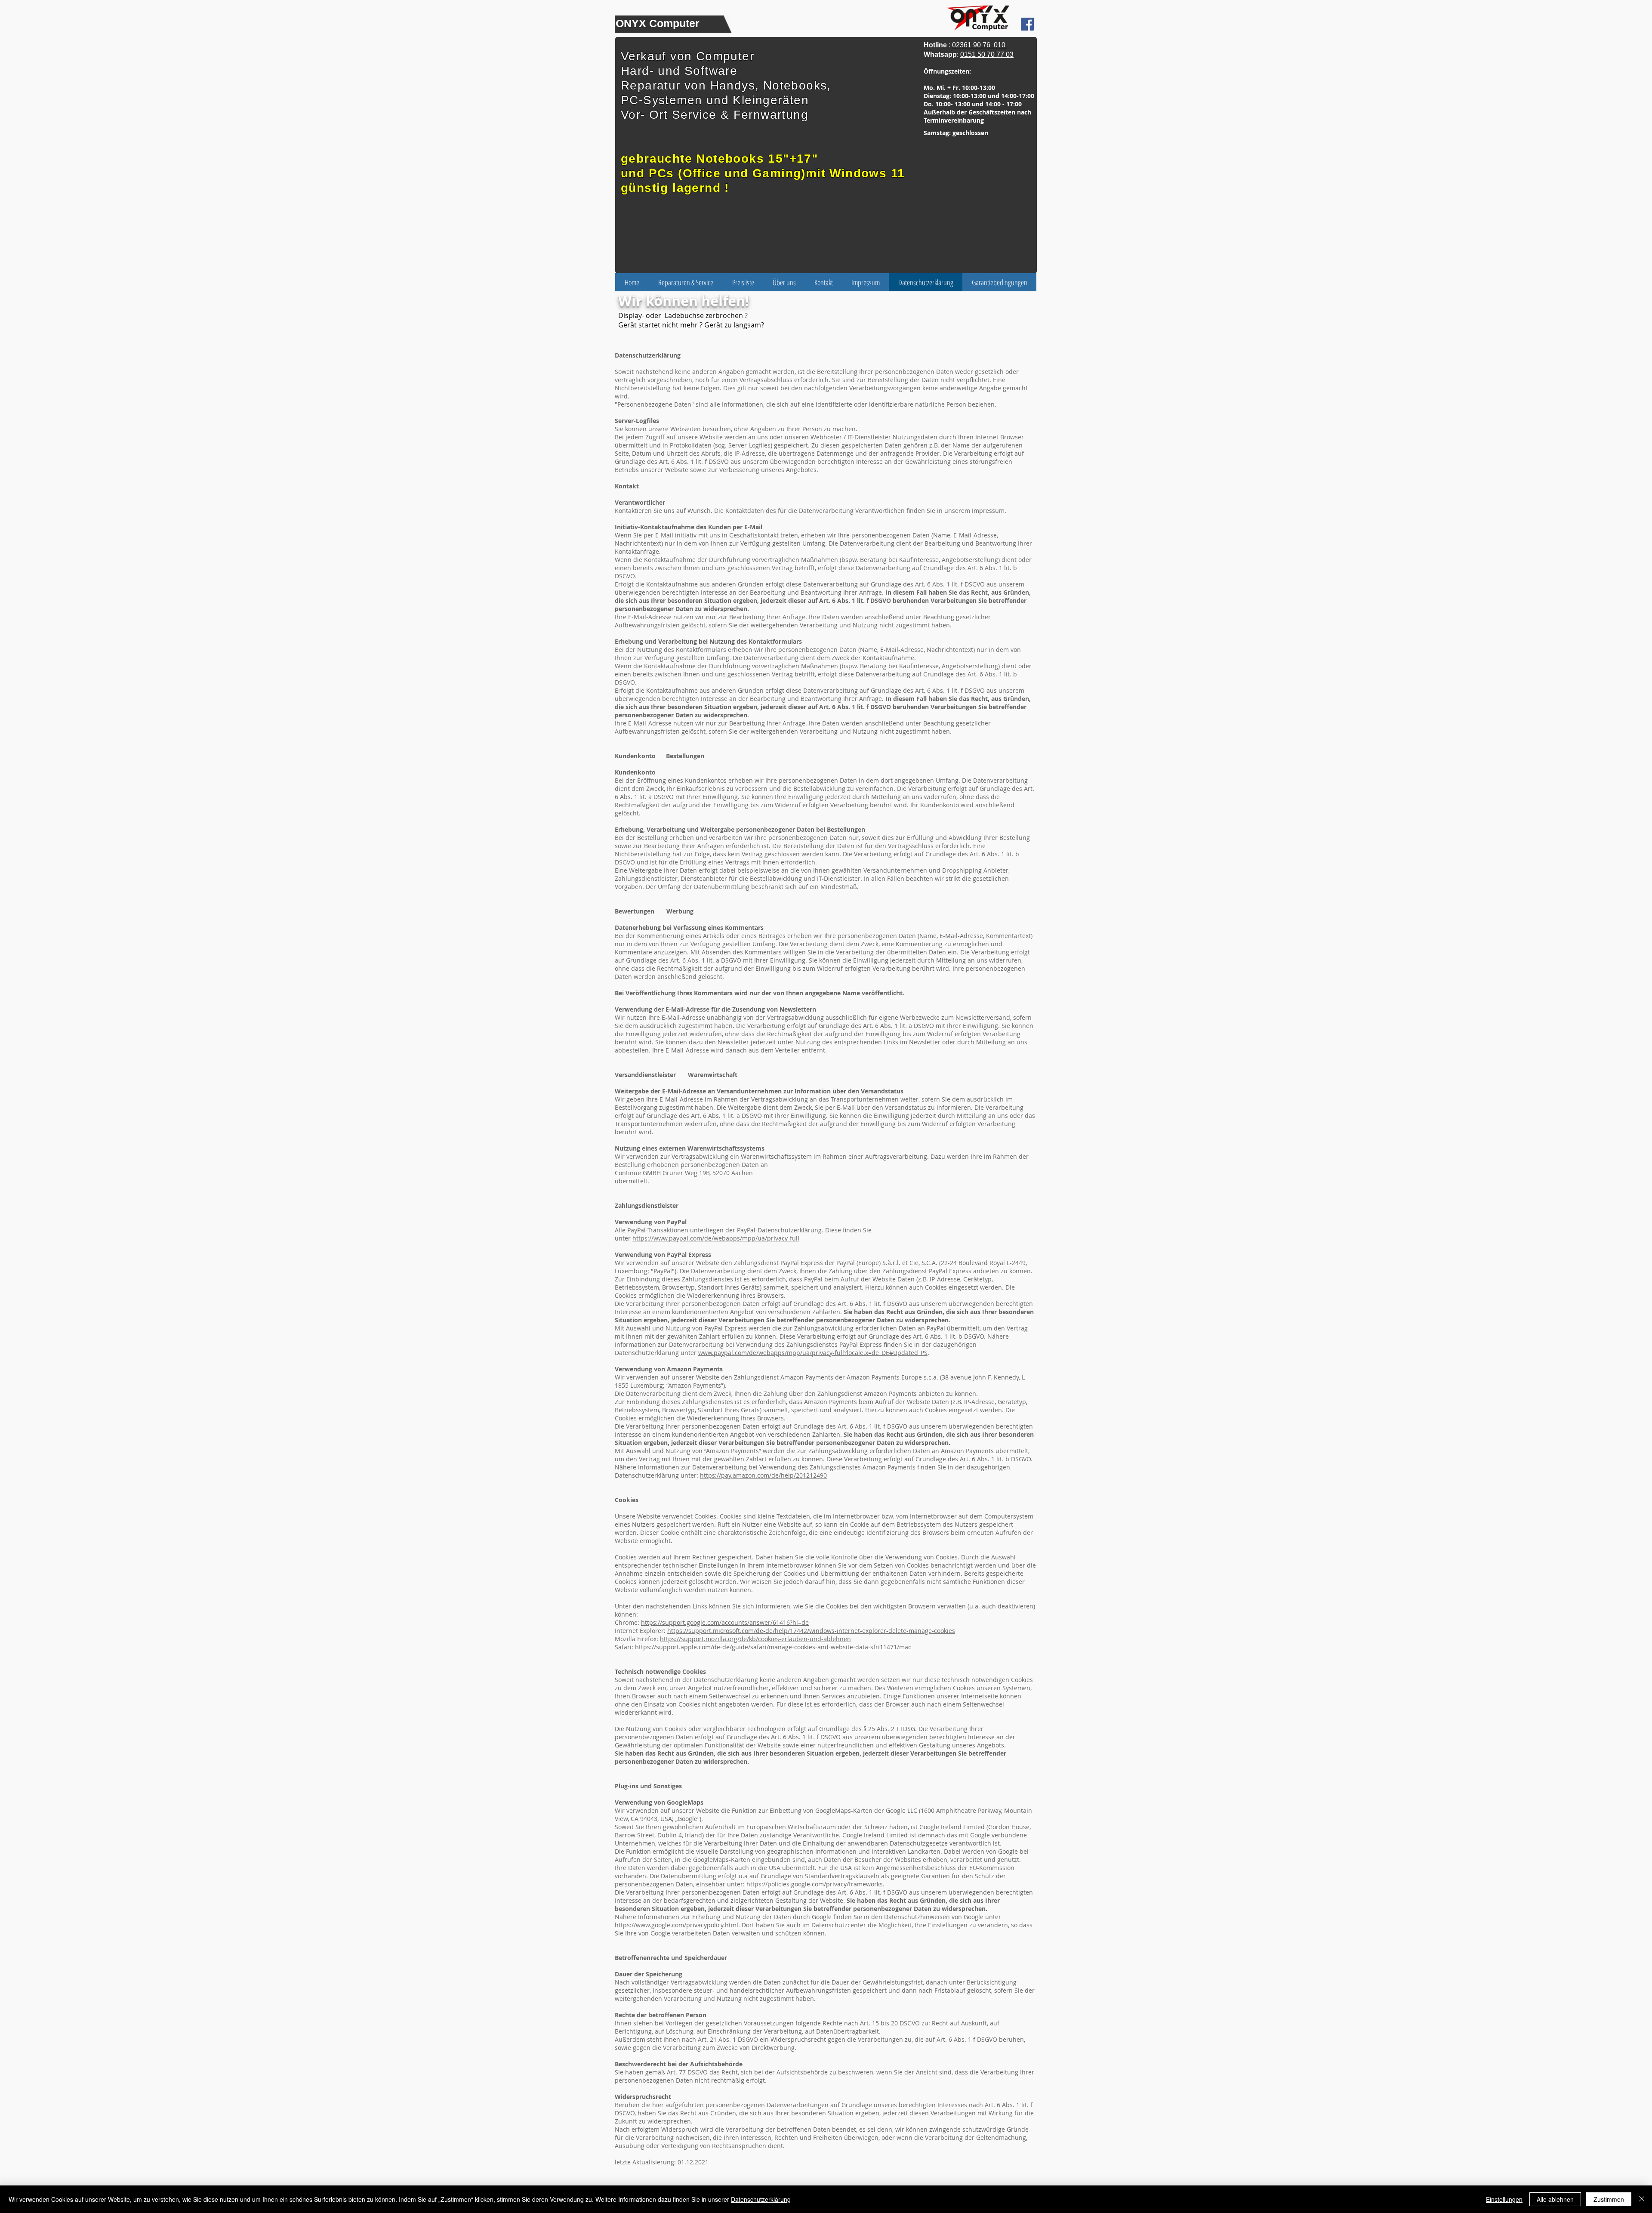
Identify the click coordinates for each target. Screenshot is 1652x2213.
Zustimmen (1609, 2199)
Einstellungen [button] (1504, 2199)
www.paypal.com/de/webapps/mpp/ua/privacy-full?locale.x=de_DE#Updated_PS (813, 1353)
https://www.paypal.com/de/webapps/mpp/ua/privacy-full (716, 1238)
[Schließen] (1642, 2199)
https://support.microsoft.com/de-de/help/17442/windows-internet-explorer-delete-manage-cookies (811, 1631)
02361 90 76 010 (980, 45)
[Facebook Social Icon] (1027, 24)
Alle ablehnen (1555, 2199)
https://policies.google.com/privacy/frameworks (815, 1884)
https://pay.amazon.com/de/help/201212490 (763, 1475)
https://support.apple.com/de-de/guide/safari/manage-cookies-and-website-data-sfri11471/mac (773, 1647)
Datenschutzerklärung (761, 2199)
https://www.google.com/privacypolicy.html (677, 1925)
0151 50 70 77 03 (987, 54)
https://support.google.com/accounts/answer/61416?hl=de (725, 1622)
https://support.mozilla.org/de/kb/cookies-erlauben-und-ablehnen (755, 1639)
